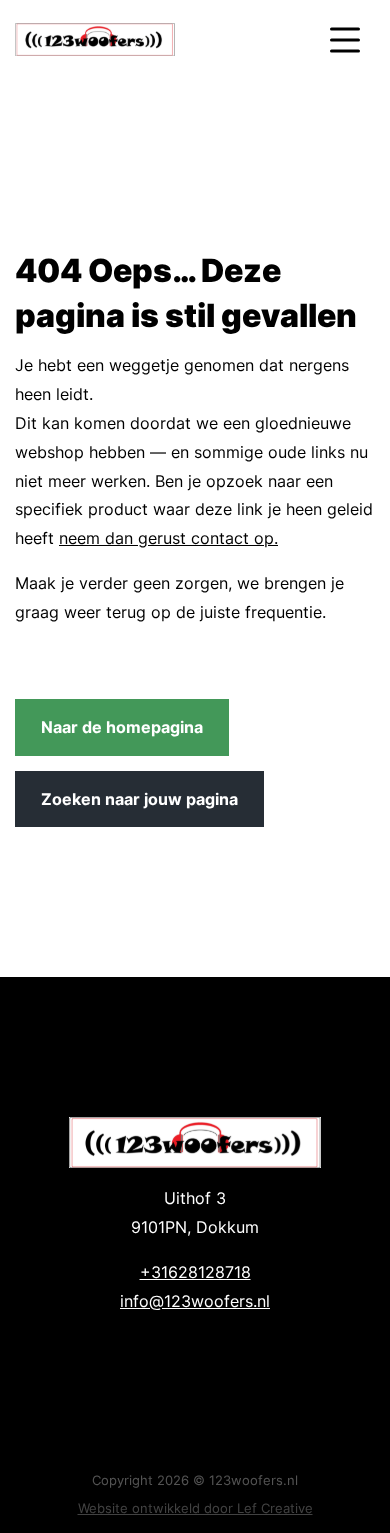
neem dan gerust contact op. (168, 538)
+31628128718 (195, 1272)
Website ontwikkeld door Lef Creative (195, 1508)
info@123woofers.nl (195, 1301)
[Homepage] (152, 39)
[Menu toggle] (345, 39)
